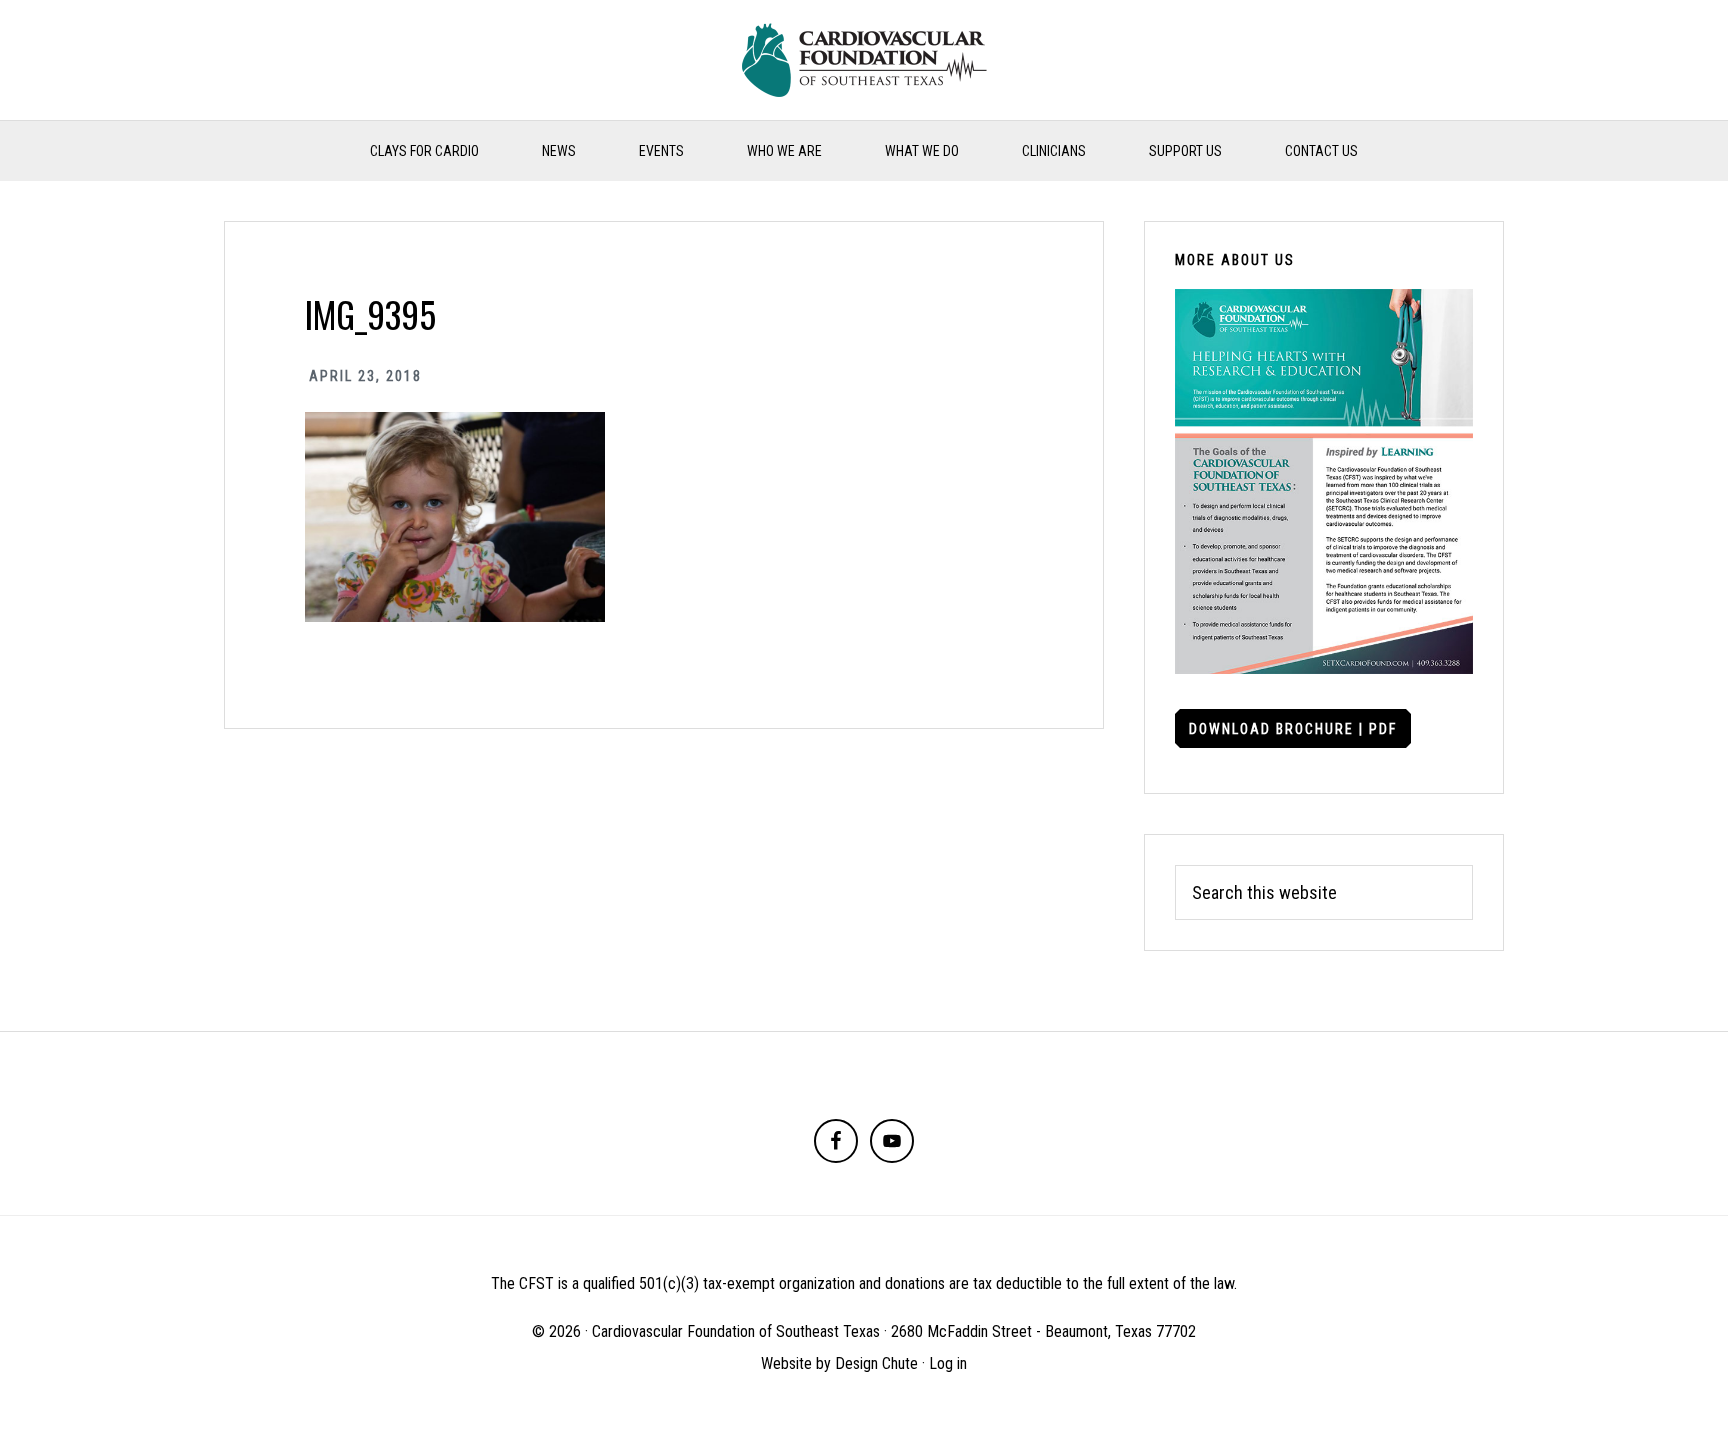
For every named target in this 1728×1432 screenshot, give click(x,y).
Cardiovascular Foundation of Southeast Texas (864, 60)
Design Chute (876, 1363)
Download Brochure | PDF (1293, 729)
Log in (948, 1363)
